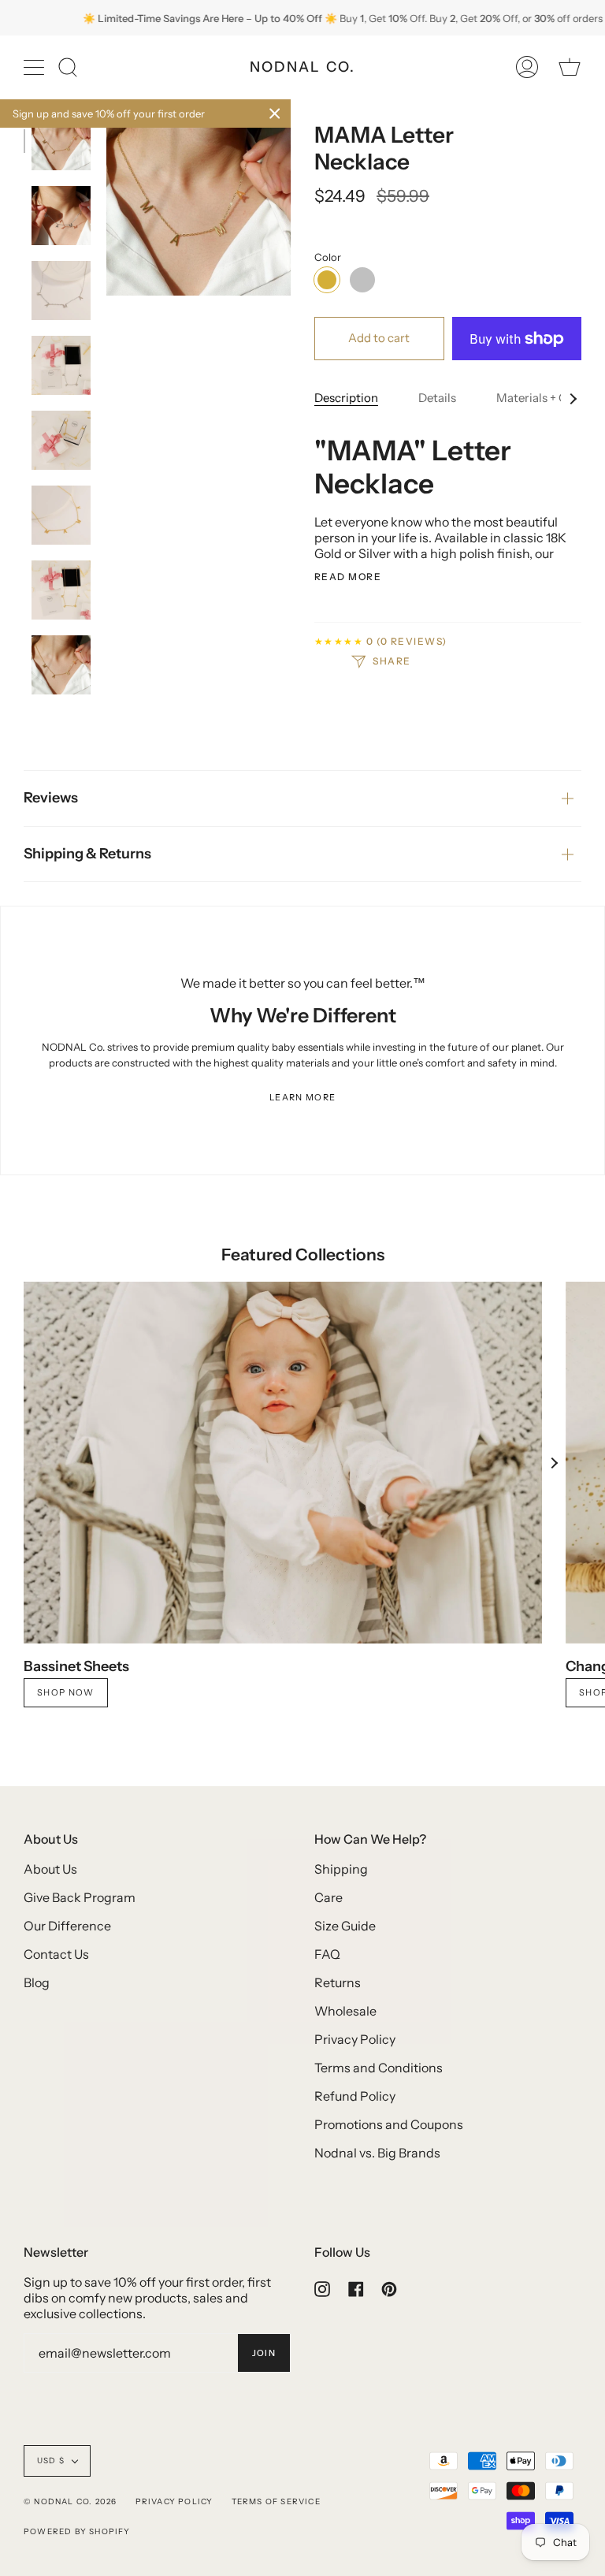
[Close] (275, 114)
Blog (37, 1982)
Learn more (302, 1097)
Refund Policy (355, 2096)
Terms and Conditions (379, 2068)
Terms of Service (276, 2502)
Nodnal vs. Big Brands (377, 2153)
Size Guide (345, 1926)
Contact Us (56, 1954)
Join (264, 2353)
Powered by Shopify (77, 2531)
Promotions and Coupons (389, 2124)
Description (346, 398)
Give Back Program (80, 1897)
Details (437, 398)
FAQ (327, 1954)
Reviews (51, 798)
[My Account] (527, 67)
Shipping (341, 1869)
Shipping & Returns (87, 854)
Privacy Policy (355, 2039)
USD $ (51, 2461)
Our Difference (67, 1926)
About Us (50, 1869)
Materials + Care (540, 398)
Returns (338, 1982)
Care (328, 1897)
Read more (348, 577)
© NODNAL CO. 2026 (70, 2502)
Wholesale (345, 2011)
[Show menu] (35, 67)
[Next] (554, 1463)
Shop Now (66, 1692)
